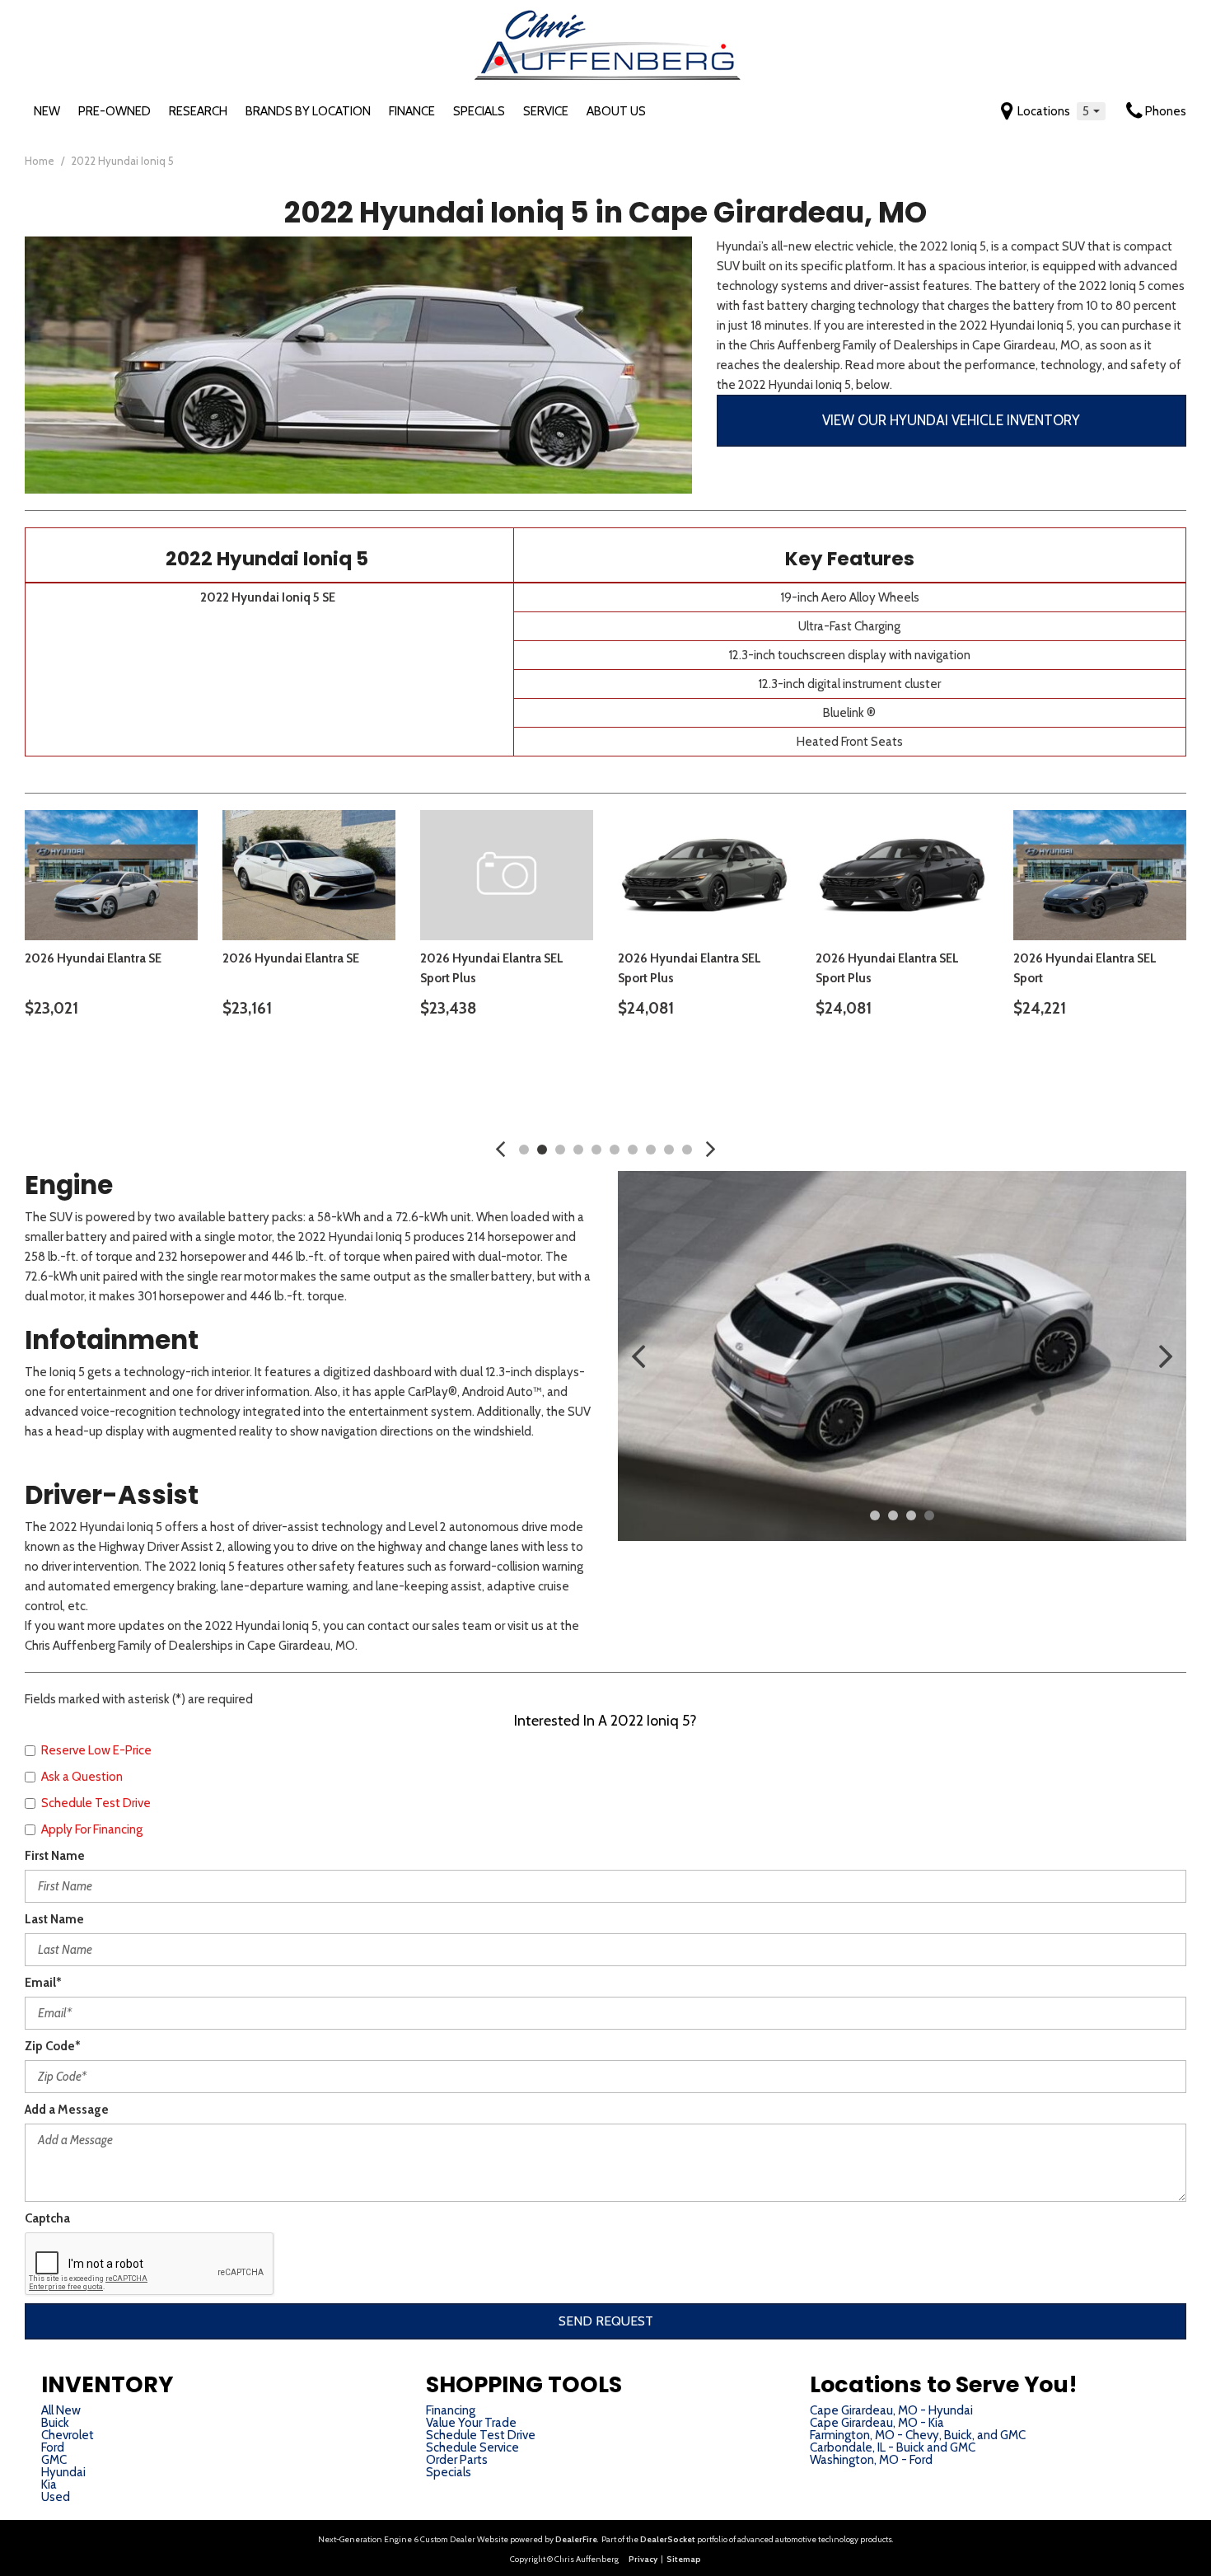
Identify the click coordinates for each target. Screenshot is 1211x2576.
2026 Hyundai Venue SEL (810, 958)
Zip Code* (53, 2046)
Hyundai (63, 2472)
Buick (55, 2423)
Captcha (47, 2218)
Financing (451, 2410)
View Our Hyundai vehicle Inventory (951, 420)
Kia (49, 2485)
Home (41, 161)
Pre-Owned (115, 111)
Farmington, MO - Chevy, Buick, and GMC (918, 2435)
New (47, 111)
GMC (54, 2460)
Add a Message (67, 2110)
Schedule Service (472, 2447)
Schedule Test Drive (481, 2435)
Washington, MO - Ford (871, 2460)
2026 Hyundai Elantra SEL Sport (218, 968)
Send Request (606, 2321)
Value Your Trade (471, 2423)
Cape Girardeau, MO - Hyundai (891, 2410)
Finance (412, 111)
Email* (43, 1983)
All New (61, 2410)
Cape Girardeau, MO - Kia (877, 2423)
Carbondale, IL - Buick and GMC (893, 2447)
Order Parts (457, 2460)
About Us (616, 111)
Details (199, 1051)
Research (198, 111)
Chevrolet (68, 2435)
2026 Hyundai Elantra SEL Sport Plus (416, 968)
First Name (55, 1856)
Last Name (54, 1919)
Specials (479, 111)
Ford (53, 2447)
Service (546, 111)
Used (56, 2497)
